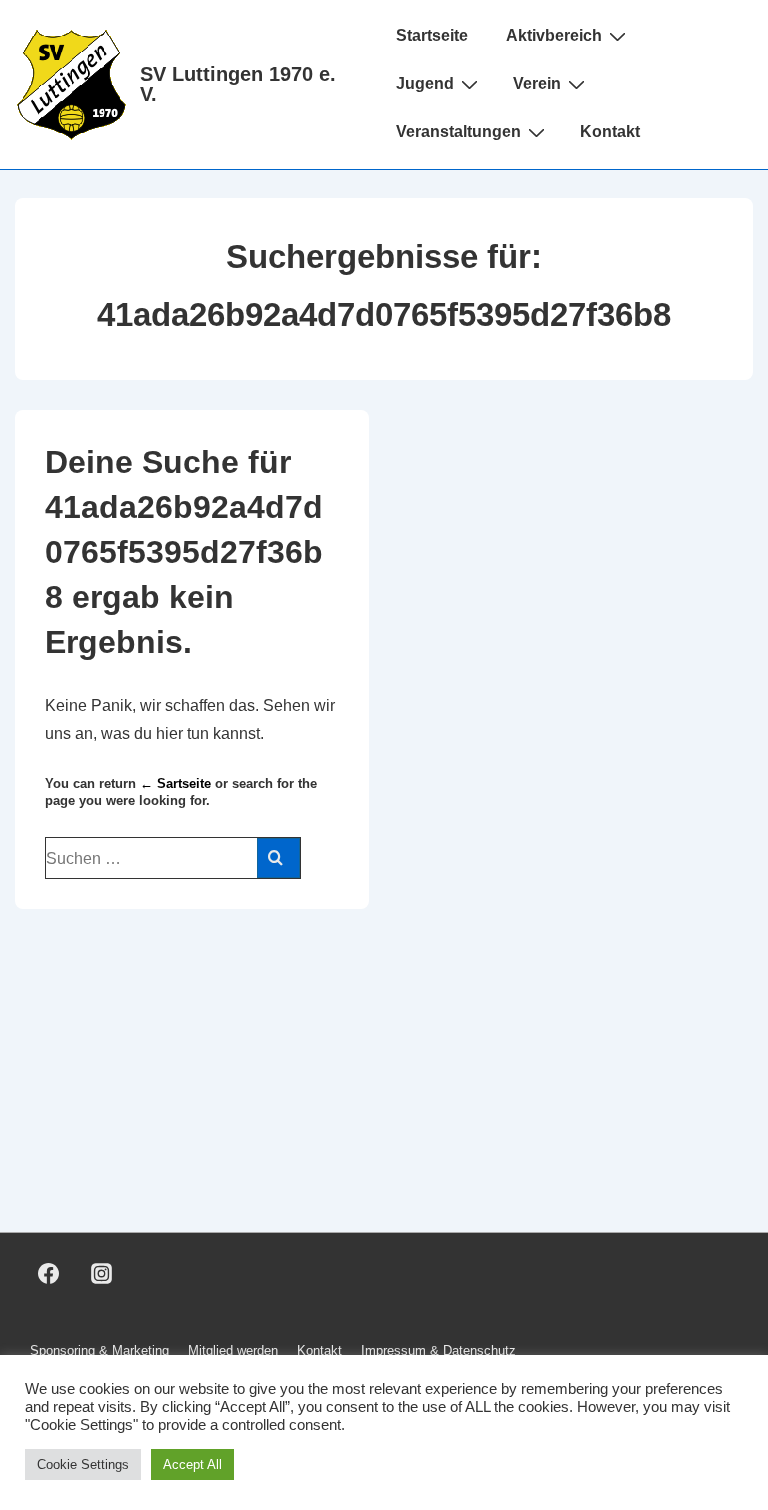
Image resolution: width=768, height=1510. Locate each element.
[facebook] (49, 1274)
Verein (537, 83)
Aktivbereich (554, 35)
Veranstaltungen (458, 131)
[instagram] (102, 1274)
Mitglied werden (233, 1350)
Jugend (425, 83)
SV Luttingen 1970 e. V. (238, 84)
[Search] (278, 858)
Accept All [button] (192, 1464)
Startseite (432, 35)
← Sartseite (175, 783)
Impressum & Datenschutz (438, 1350)
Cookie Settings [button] (83, 1464)
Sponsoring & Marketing (99, 1350)
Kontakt (610, 131)
